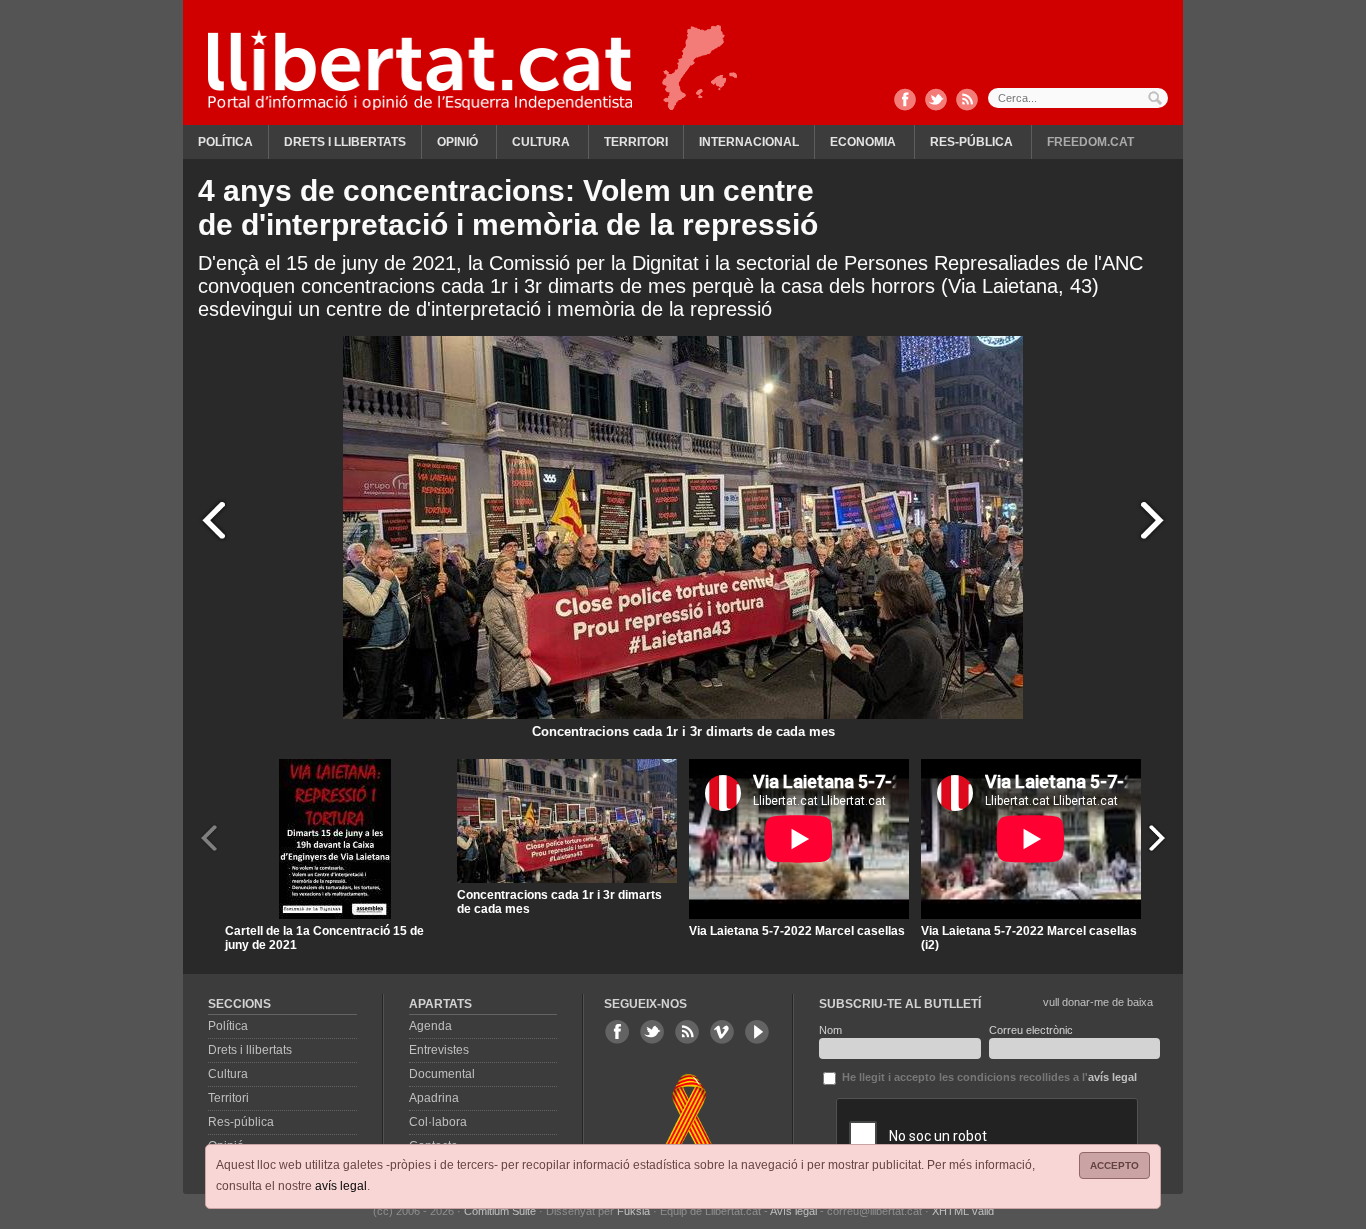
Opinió (457, 142)
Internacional (749, 142)
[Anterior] (214, 519)
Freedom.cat (1090, 142)
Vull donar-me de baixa (1098, 1002)
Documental (442, 1074)
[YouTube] (757, 1032)
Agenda (430, 1026)
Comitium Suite (500, 1211)
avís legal (341, 1186)
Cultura (541, 142)
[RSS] (967, 101)
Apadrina (434, 1098)
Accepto (1114, 1165)
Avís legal (793, 1211)
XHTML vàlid (963, 1211)
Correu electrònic (1031, 1030)
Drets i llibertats (345, 142)
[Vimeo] (722, 1032)
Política (225, 142)
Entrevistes (439, 1050)
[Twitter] (936, 101)
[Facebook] (905, 101)
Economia (863, 142)
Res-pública (971, 142)
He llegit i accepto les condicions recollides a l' (988, 1077)
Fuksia (633, 1211)
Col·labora (438, 1122)
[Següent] (1152, 519)
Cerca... (1078, 98)
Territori (636, 142)
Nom (830, 1030)
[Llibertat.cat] (420, 70)
